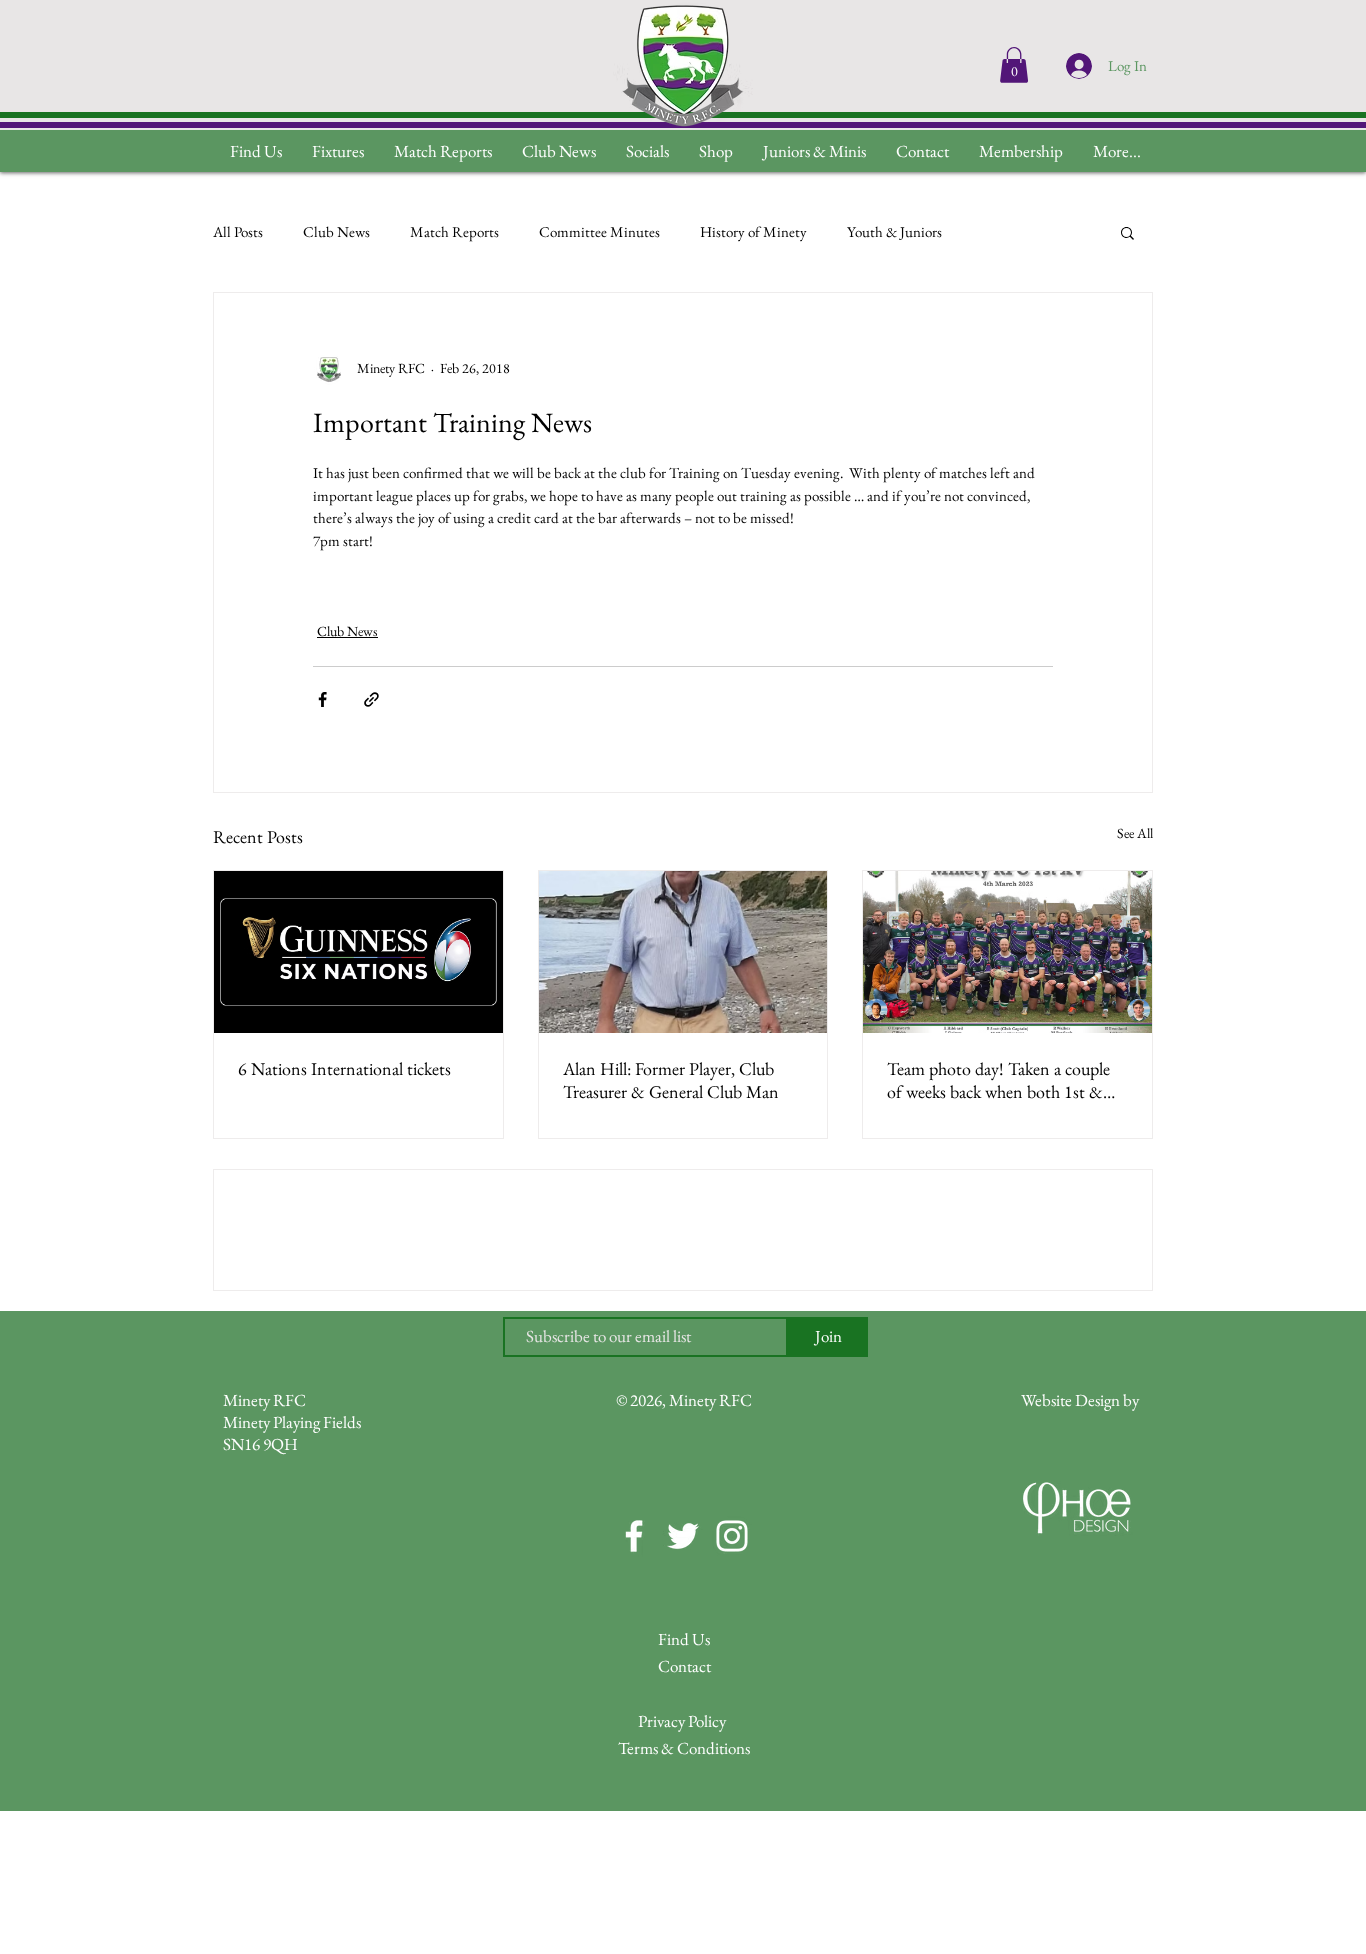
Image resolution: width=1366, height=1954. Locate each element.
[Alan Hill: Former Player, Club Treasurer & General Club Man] (683, 952)
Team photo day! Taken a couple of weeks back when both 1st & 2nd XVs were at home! (998, 1080)
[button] (1117, 151)
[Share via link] (371, 699)
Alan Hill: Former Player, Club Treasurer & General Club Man (671, 1080)
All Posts (238, 231)
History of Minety (753, 231)
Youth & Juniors (894, 231)
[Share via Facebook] (322, 699)
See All (1135, 833)
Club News (336, 231)
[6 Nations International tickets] (358, 952)
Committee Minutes (599, 231)
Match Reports (454, 231)
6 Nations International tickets (344, 1068)
